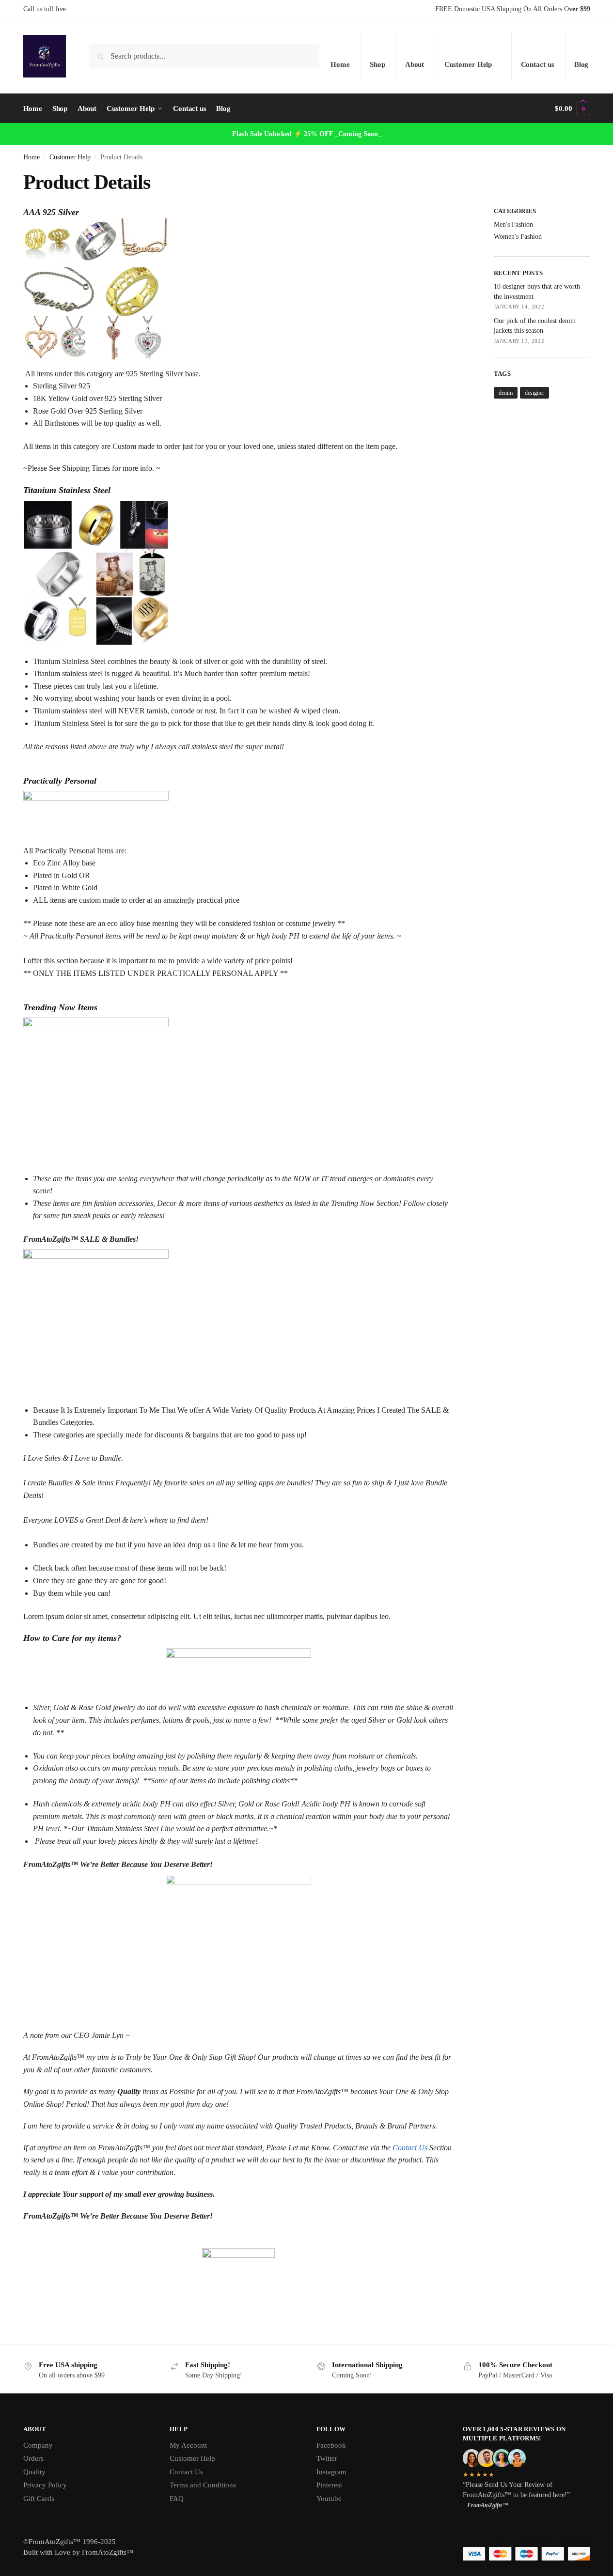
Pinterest (329, 2485)
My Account (188, 2445)
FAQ (177, 2499)
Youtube (329, 2499)
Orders (33, 2458)
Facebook (331, 2445)
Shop (377, 64)
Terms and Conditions (203, 2485)
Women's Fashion (518, 237)
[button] (572, 108)
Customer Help (468, 64)
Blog (582, 64)
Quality (34, 2472)
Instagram (331, 2472)
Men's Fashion (513, 224)
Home (340, 64)
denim (506, 393)
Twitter (327, 2458)
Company (38, 2445)
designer (534, 393)
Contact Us (410, 2148)
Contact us (538, 64)
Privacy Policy (45, 2485)
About (415, 64)
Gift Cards (39, 2499)
